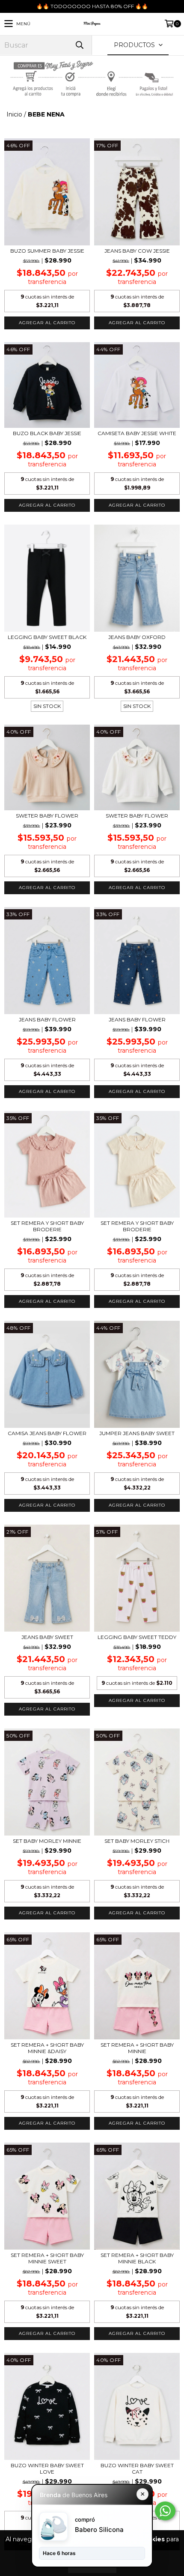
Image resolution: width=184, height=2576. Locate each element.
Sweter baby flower (47, 816)
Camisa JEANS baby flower (47, 1433)
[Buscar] (79, 45)
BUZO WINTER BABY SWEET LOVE (47, 2469)
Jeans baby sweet (47, 1637)
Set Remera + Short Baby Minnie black (137, 2258)
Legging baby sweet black (47, 637)
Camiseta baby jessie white (137, 433)
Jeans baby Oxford (137, 637)
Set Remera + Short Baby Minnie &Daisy (47, 2048)
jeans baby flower (47, 1019)
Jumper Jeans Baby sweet (137, 1433)
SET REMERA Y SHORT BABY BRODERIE (47, 1226)
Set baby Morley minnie (47, 1841)
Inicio (14, 114)
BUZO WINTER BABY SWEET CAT (137, 2469)
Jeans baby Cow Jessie (137, 251)
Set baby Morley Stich (137, 1841)
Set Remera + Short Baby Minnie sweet (47, 2258)
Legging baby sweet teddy (137, 1637)
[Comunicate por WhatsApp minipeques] (165, 2511)
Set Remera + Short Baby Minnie (137, 2048)
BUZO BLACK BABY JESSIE (47, 433)
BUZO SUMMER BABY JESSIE (47, 251)
